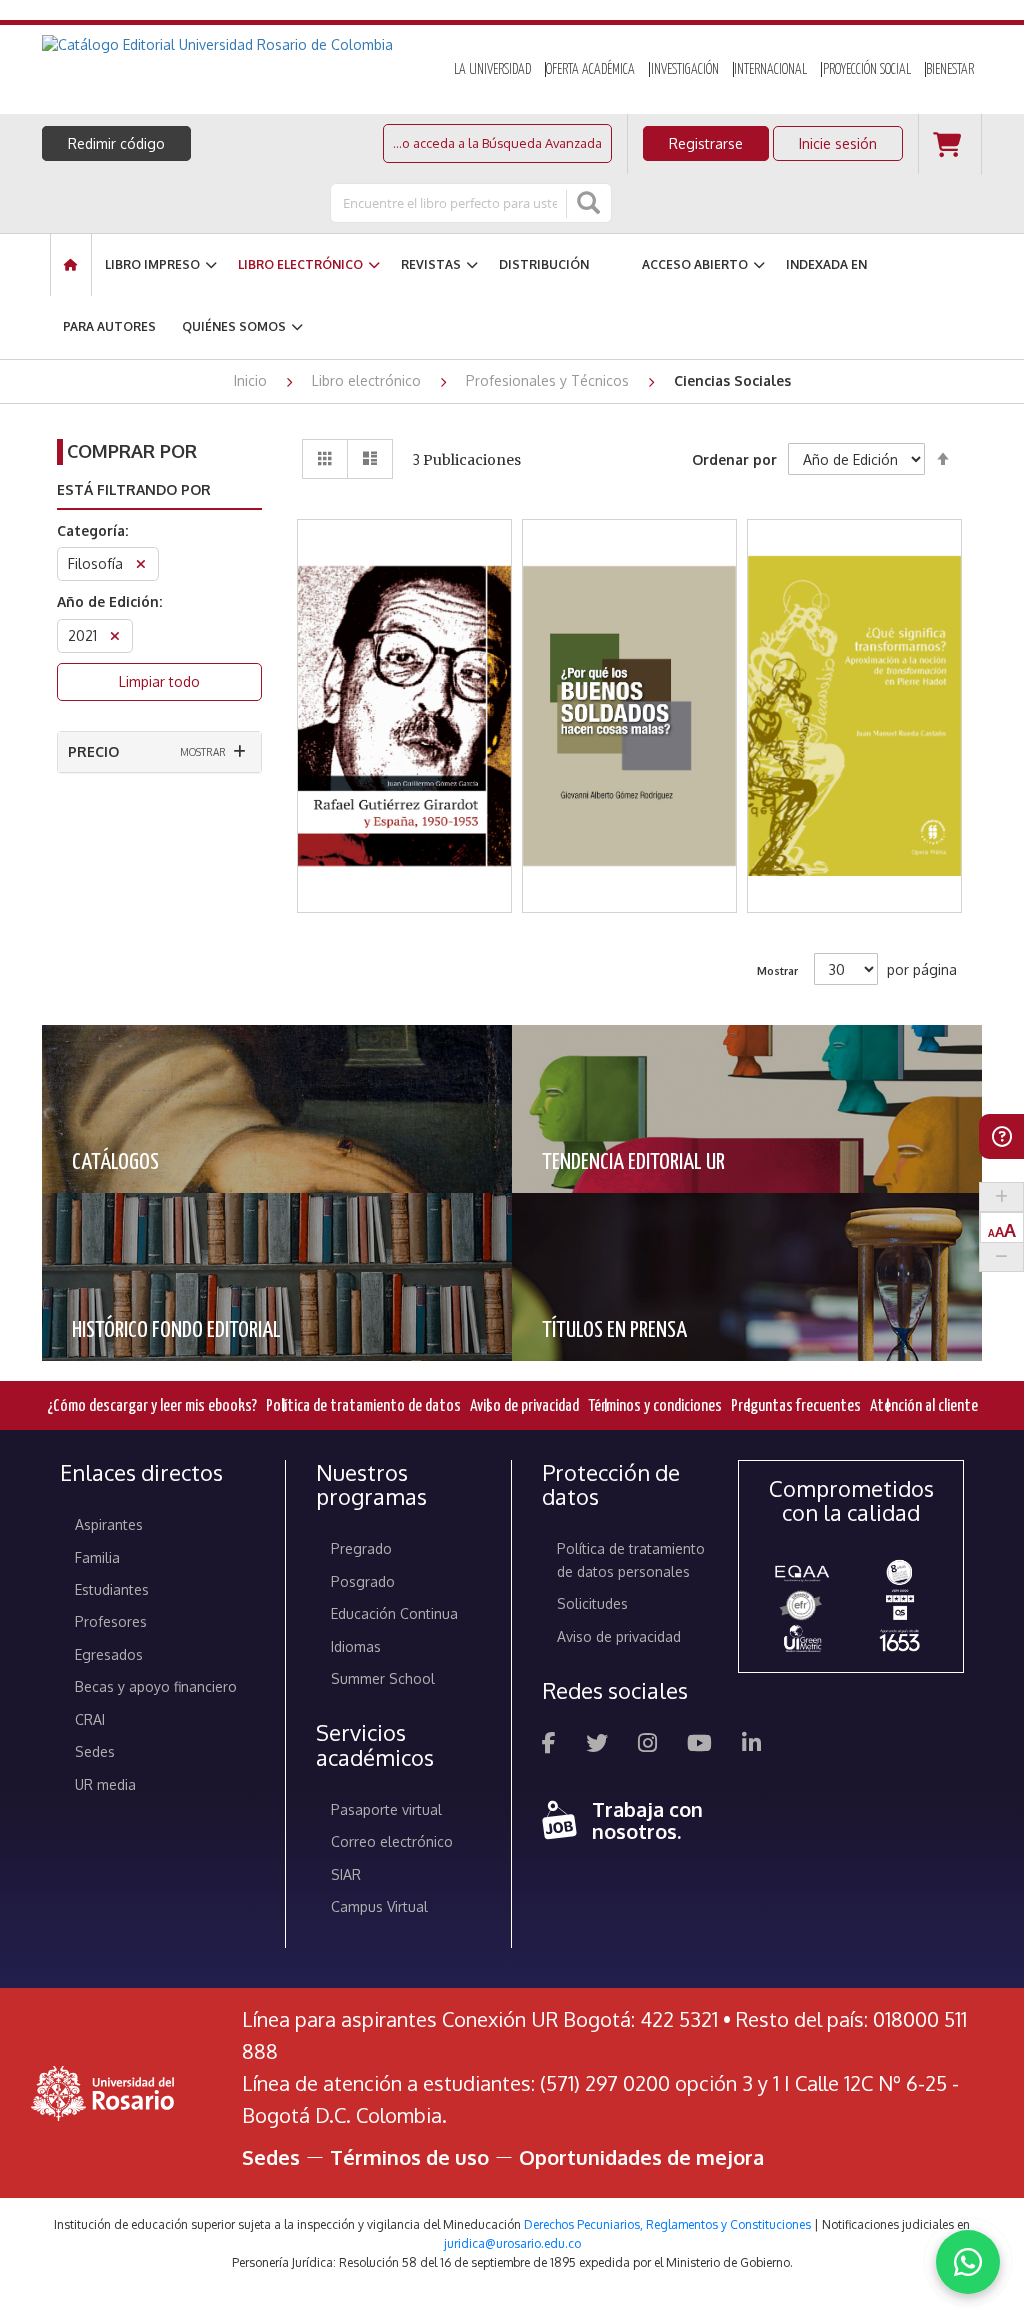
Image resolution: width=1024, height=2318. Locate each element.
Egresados (109, 1654)
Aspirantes (109, 1524)
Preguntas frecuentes (796, 1406)
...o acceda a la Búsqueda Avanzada (497, 143)
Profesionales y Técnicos (549, 380)
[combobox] (450, 203)
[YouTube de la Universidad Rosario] (699, 1745)
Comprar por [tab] (132, 451)
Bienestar (950, 70)
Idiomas (356, 1646)
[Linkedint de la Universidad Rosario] (751, 1745)
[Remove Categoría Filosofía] (141, 566)
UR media (105, 1784)
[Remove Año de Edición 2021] (115, 638)
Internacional (770, 70)
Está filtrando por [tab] (134, 489)
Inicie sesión (838, 143)
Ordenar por (734, 459)
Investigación (685, 70)
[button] (405, 666)
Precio (93, 751)
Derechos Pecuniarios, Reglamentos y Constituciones (667, 2224)
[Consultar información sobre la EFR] (802, 1606)
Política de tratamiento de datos (363, 1406)
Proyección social (867, 70)
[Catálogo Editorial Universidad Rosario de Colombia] (229, 45)
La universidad (492, 70)
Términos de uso (409, 2157)
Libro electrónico (368, 380)
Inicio (252, 380)
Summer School (383, 1678)
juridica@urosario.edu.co (512, 2243)
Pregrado (361, 1548)
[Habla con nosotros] (968, 2262)
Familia (97, 1557)
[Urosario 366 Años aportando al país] (899, 1640)
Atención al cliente (924, 1406)
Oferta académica (590, 70)
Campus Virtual (379, 1906)
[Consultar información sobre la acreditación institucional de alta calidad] (899, 1572)
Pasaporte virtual (386, 1809)
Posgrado (363, 1581)
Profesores (111, 1621)
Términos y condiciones (655, 1406)
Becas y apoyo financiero (156, 1686)
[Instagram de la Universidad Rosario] (647, 1745)
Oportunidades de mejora (641, 2157)
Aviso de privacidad (524, 1406)
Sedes (95, 1751)
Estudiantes (112, 1589)
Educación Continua (394, 1613)
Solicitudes (592, 1603)
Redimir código (116, 143)
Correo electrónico (392, 1841)
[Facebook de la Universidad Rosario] (549, 1745)
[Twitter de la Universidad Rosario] (597, 1745)
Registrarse (706, 143)
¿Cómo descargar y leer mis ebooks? (152, 1406)
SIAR (346, 1874)
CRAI (90, 1719)
